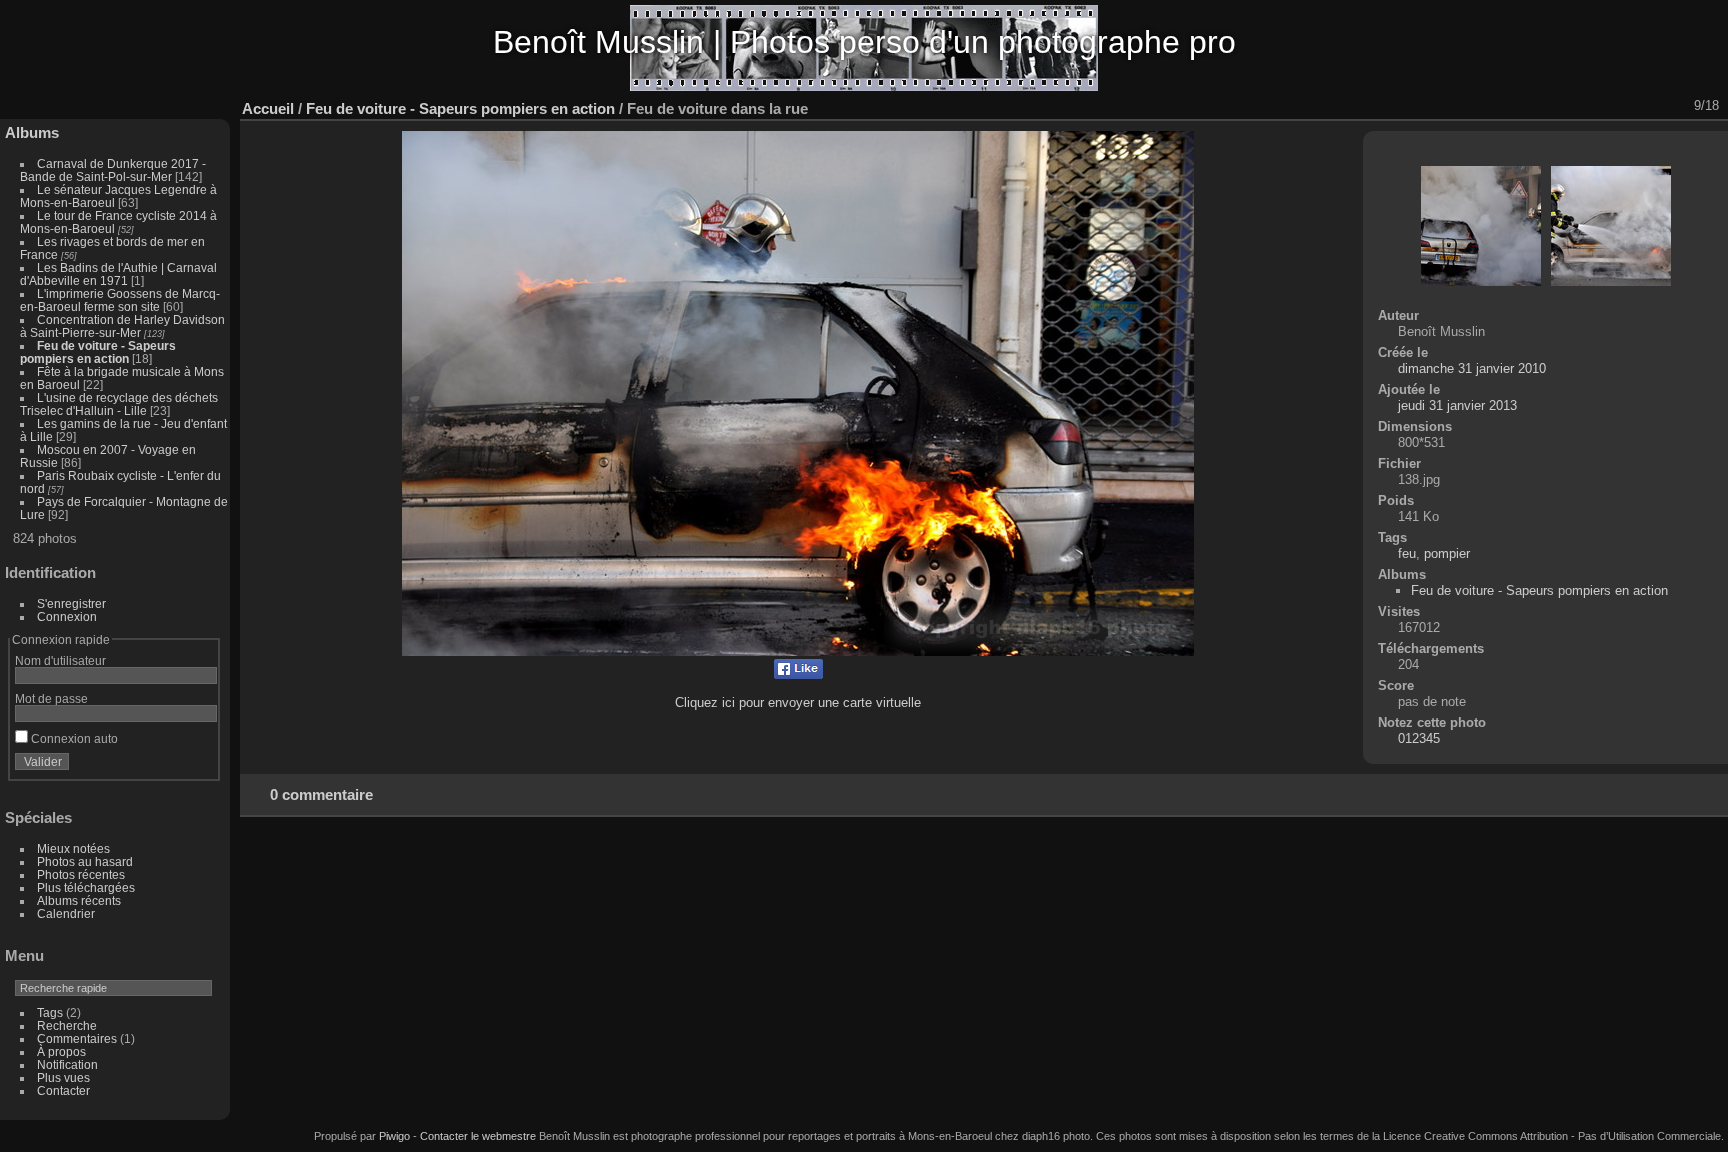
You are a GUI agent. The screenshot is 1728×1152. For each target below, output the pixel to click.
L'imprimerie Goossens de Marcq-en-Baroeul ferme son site (120, 300)
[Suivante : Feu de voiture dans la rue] (1673, 106)
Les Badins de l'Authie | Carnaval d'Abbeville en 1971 (118, 274)
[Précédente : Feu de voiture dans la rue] (1647, 106)
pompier (1447, 553)
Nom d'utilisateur (60, 660)
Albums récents (79, 900)
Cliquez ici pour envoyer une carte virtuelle (798, 702)
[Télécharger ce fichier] (1569, 106)
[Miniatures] (1621, 106)
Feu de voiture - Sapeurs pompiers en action (98, 352)
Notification (67, 1064)
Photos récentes (81, 874)
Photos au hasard (85, 861)
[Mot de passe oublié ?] (198, 766)
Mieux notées (73, 848)
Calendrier (66, 913)
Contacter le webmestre (478, 1136)
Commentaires (77, 1038)
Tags (50, 1012)
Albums (32, 132)
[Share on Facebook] (798, 674)
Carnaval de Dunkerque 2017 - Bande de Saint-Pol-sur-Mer (113, 170)
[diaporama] (1517, 106)
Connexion (67, 616)
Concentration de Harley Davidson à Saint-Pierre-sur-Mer (122, 326)
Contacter (63, 1090)
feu (1407, 553)
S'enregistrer (71, 603)
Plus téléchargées (86, 887)
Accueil (268, 108)
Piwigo (394, 1136)
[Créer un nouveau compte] (172, 766)
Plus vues (63, 1077)
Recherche (67, 1025)
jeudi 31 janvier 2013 (1457, 405)
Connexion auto (73, 738)
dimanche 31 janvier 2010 (1472, 368)
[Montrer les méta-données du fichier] (1543, 106)
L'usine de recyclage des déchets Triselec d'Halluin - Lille (119, 404)
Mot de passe (51, 698)
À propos (61, 1051)
